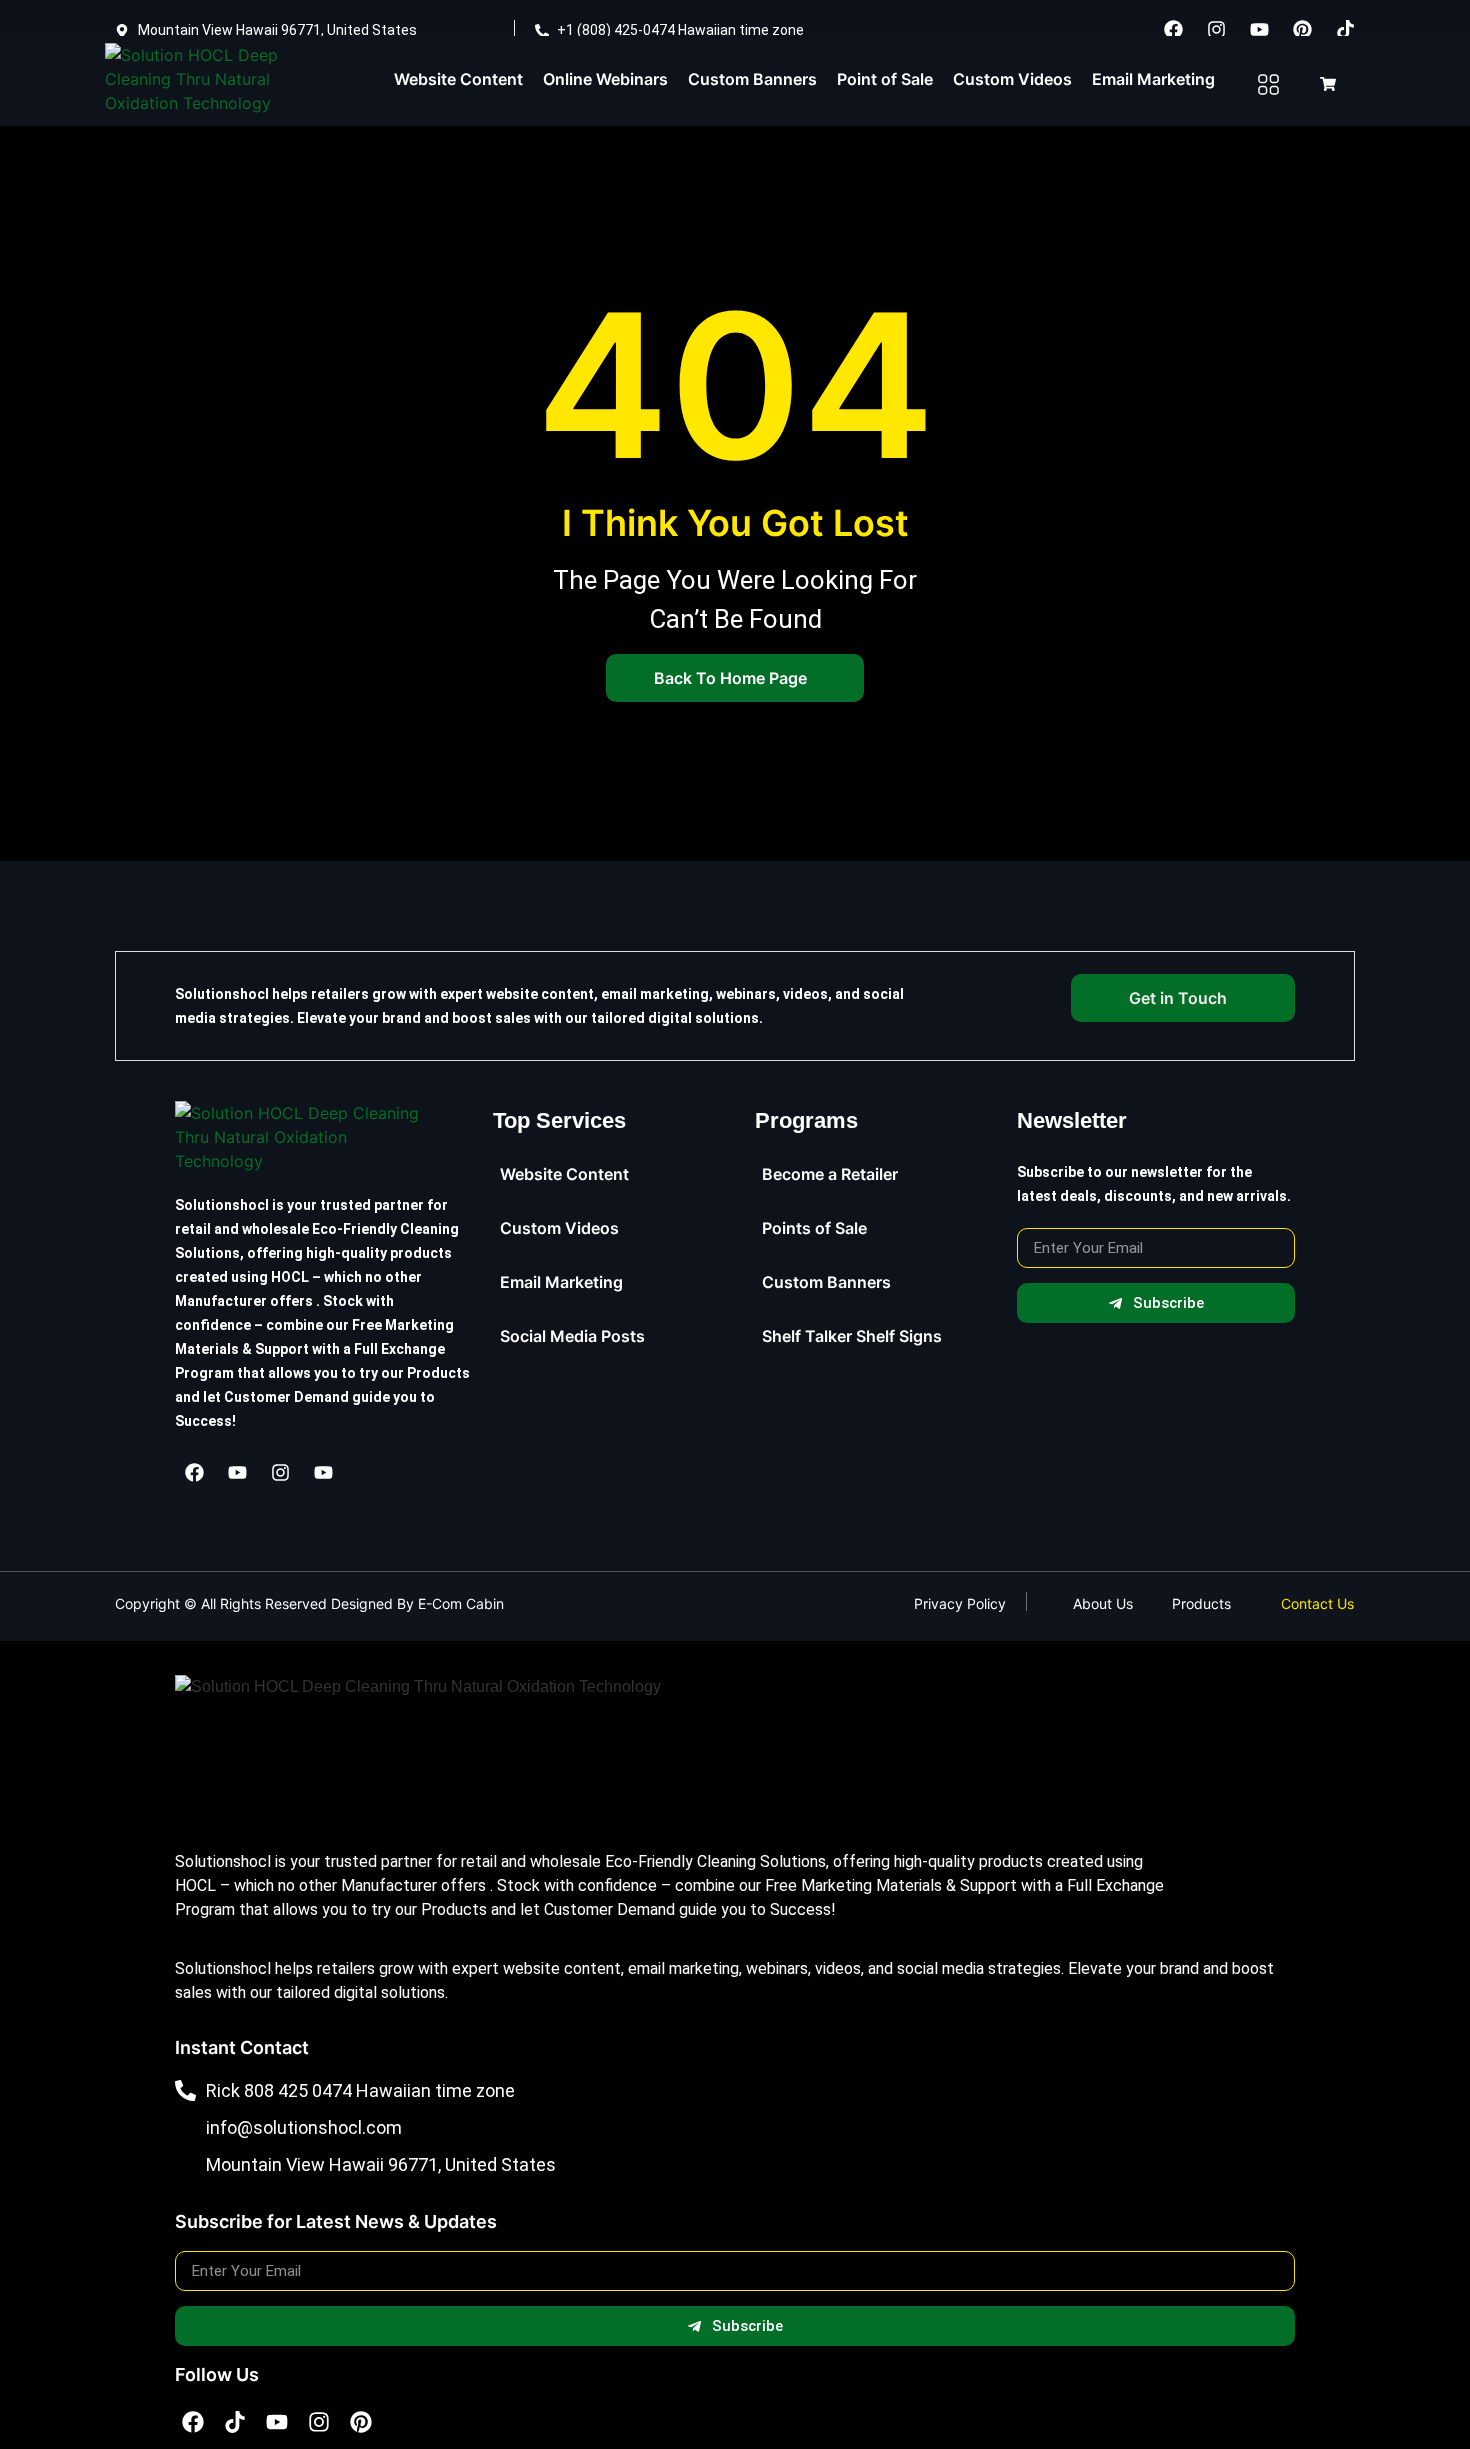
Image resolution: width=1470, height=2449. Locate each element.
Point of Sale (885, 79)
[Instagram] (1217, 29)
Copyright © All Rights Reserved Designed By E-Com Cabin (309, 1603)
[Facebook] (1174, 29)
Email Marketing (1153, 79)
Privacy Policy (960, 1603)
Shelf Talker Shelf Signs (852, 1336)
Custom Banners (752, 79)
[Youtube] (1260, 29)
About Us (1103, 1603)
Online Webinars (605, 79)
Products (1201, 1603)
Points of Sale (814, 1228)
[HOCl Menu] (1268, 85)
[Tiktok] (1346, 29)
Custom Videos (1012, 79)
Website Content (458, 79)
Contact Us (1317, 1603)
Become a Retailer (830, 1174)
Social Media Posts (572, 1336)
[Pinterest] (1303, 29)
